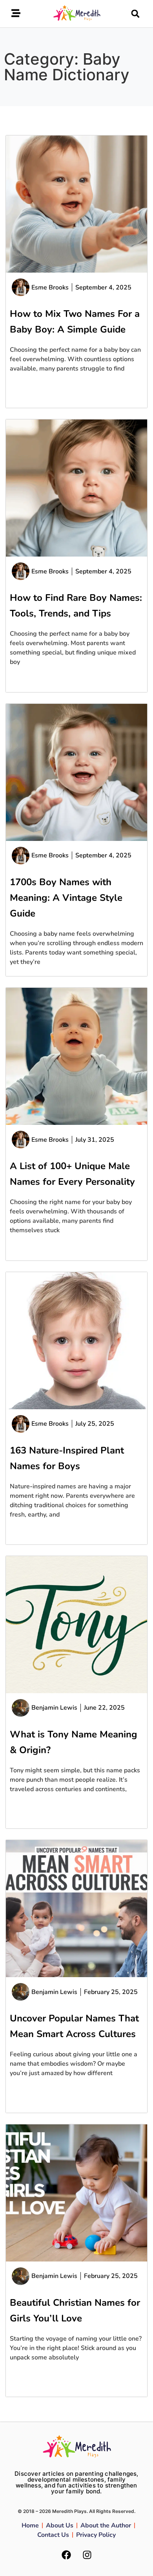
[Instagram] (87, 2555)
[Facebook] (66, 2555)
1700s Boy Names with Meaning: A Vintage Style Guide (66, 898)
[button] (135, 14)
